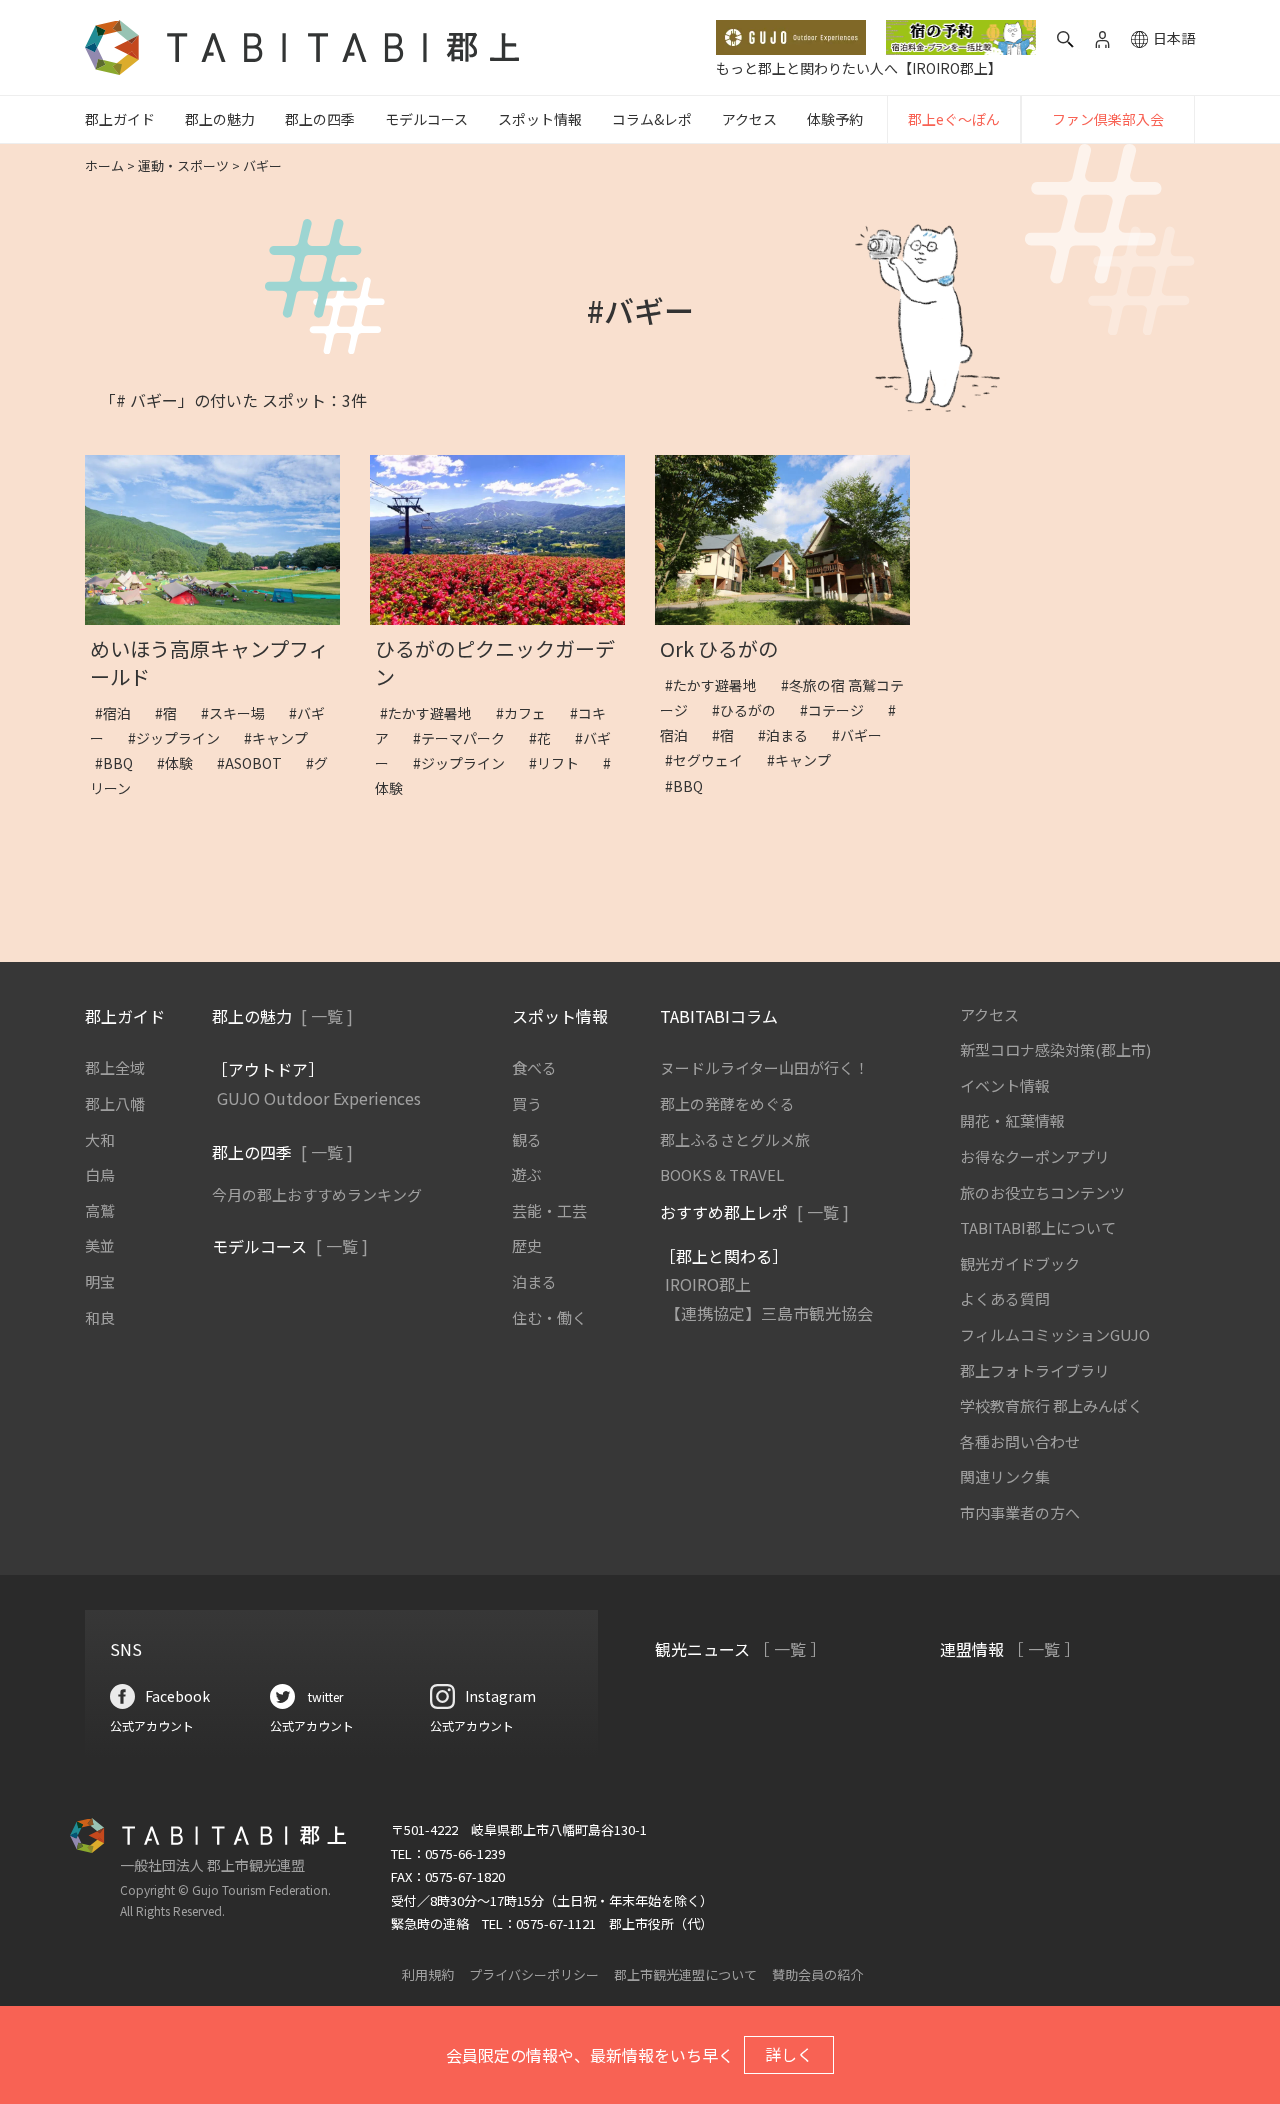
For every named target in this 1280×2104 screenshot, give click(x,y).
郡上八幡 (115, 1103)
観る (527, 1139)
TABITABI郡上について (1038, 1227)
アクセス (749, 119)
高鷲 (100, 1210)
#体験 (182, 763)
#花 (547, 738)
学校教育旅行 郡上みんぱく (1051, 1405)
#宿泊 (120, 713)
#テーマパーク (466, 738)
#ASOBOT (256, 763)
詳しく (789, 2054)
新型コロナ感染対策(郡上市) (1055, 1049)
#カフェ (528, 713)
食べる (534, 1067)
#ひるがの (751, 710)
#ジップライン (181, 738)
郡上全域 (115, 1067)
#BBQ (121, 763)
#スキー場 (240, 713)
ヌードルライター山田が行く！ (764, 1067)
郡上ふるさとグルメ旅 (735, 1139)
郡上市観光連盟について (685, 1974)
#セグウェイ (711, 760)
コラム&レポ (652, 119)
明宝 (100, 1281)
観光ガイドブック (1020, 1263)
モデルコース (426, 119)
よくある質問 (1005, 1298)
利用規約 (428, 1974)
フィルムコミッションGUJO (1055, 1334)
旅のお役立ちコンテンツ (1042, 1192)
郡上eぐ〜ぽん (954, 119)
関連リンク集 (1005, 1476)
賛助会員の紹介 (817, 1974)
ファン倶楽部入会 (1108, 119)
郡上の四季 (320, 119)
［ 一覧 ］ (790, 1649)
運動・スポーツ (183, 165)
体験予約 (835, 119)
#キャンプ (283, 738)
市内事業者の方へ (1020, 1512)
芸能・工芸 (549, 1210)
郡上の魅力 (220, 119)
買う (527, 1103)
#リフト (561, 763)
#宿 (173, 713)
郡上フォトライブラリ (1035, 1370)
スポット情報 (540, 119)
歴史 (527, 1245)
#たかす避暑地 (433, 713)
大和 (100, 1139)
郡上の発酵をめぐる (727, 1103)
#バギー (864, 735)
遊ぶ (527, 1174)
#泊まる (790, 735)
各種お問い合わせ (1020, 1441)
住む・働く (549, 1317)
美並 (100, 1245)
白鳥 (100, 1174)
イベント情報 (1005, 1085)
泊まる (534, 1281)
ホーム (104, 165)
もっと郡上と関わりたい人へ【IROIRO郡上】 (859, 68)
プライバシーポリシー (534, 1974)
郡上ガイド (120, 119)
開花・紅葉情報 (1012, 1120)
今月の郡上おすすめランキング (317, 1194)
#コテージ (839, 710)
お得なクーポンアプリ (1035, 1156)
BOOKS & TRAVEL (722, 1174)
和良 (100, 1317)
